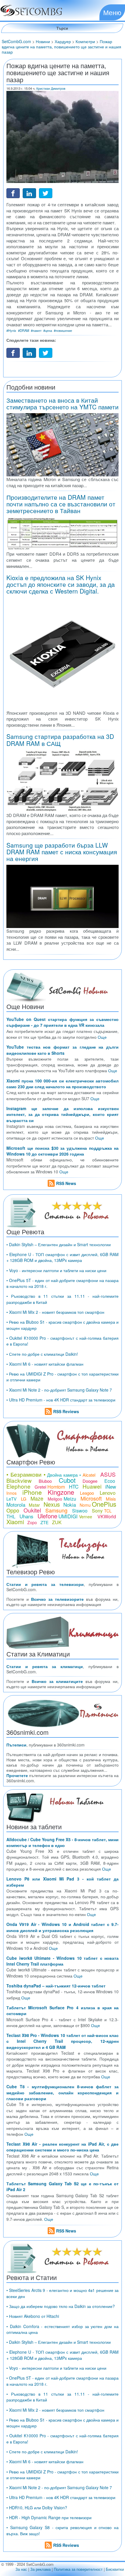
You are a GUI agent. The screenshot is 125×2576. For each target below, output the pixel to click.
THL (11, 1516)
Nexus (52, 1504)
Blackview (19, 1480)
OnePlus (104, 1504)
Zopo (32, 1522)
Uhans (26, 1516)
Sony (97, 1511)
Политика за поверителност (78, 2569)
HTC (74, 1486)
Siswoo (80, 1511)
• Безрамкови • (26, 1474)
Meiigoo (55, 1499)
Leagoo (87, 1493)
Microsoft (91, 1498)
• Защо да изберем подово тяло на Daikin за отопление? (61, 2306)
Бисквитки (115, 2569)
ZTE (44, 1522)
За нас (21, 2569)
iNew (111, 1486)
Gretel (40, 1487)
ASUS (108, 1474)
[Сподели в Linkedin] (29, 193)
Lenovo (108, 1493)
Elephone (18, 1486)
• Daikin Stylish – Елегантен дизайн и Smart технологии (59, 1244)
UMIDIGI (68, 1516)
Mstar (34, 1505)
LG (24, 1499)
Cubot (67, 1480)
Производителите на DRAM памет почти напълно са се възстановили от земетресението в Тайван (61, 504)
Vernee (86, 1517)
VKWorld (107, 1516)
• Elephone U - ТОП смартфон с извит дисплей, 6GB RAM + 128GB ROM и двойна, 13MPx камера (63, 1257)
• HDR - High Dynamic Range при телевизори (49, 2517)
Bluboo (45, 1481)
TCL (108, 1511)
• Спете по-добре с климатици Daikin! (42, 1354)
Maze (37, 1498)
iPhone (32, 1492)
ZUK (57, 1522)
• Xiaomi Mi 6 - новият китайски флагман (45, 1364)
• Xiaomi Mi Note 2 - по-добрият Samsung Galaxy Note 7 (59, 1390)
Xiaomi (15, 1522)
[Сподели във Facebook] (13, 193)
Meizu (70, 1499)
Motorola (16, 1504)
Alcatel (89, 1475)
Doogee (90, 1481)
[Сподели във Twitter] (46, 193)
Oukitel (32, 1510)
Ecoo (110, 1481)
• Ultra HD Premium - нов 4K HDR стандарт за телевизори (61, 1400)
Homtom (56, 1487)
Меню (112, 12)
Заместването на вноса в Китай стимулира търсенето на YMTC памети (63, 403)
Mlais (111, 1499)
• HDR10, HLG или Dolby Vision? (37, 2508)
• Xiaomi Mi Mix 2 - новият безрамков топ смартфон (55, 1312)
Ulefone (47, 1516)
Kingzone (61, 1492)
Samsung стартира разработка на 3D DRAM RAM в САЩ (60, 740)
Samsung (56, 1510)
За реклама (40, 2569)
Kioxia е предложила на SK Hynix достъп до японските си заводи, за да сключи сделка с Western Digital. (61, 584)
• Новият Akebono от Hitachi (33, 2316)
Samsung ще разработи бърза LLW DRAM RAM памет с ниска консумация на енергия (62, 852)
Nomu (85, 1505)
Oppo (13, 1510)
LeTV (11, 1499)
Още (102, 1037)
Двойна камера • (64, 1475)
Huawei (92, 1486)
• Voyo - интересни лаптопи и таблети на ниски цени (56, 1270)
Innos (11, 1493)
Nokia (70, 1504)
